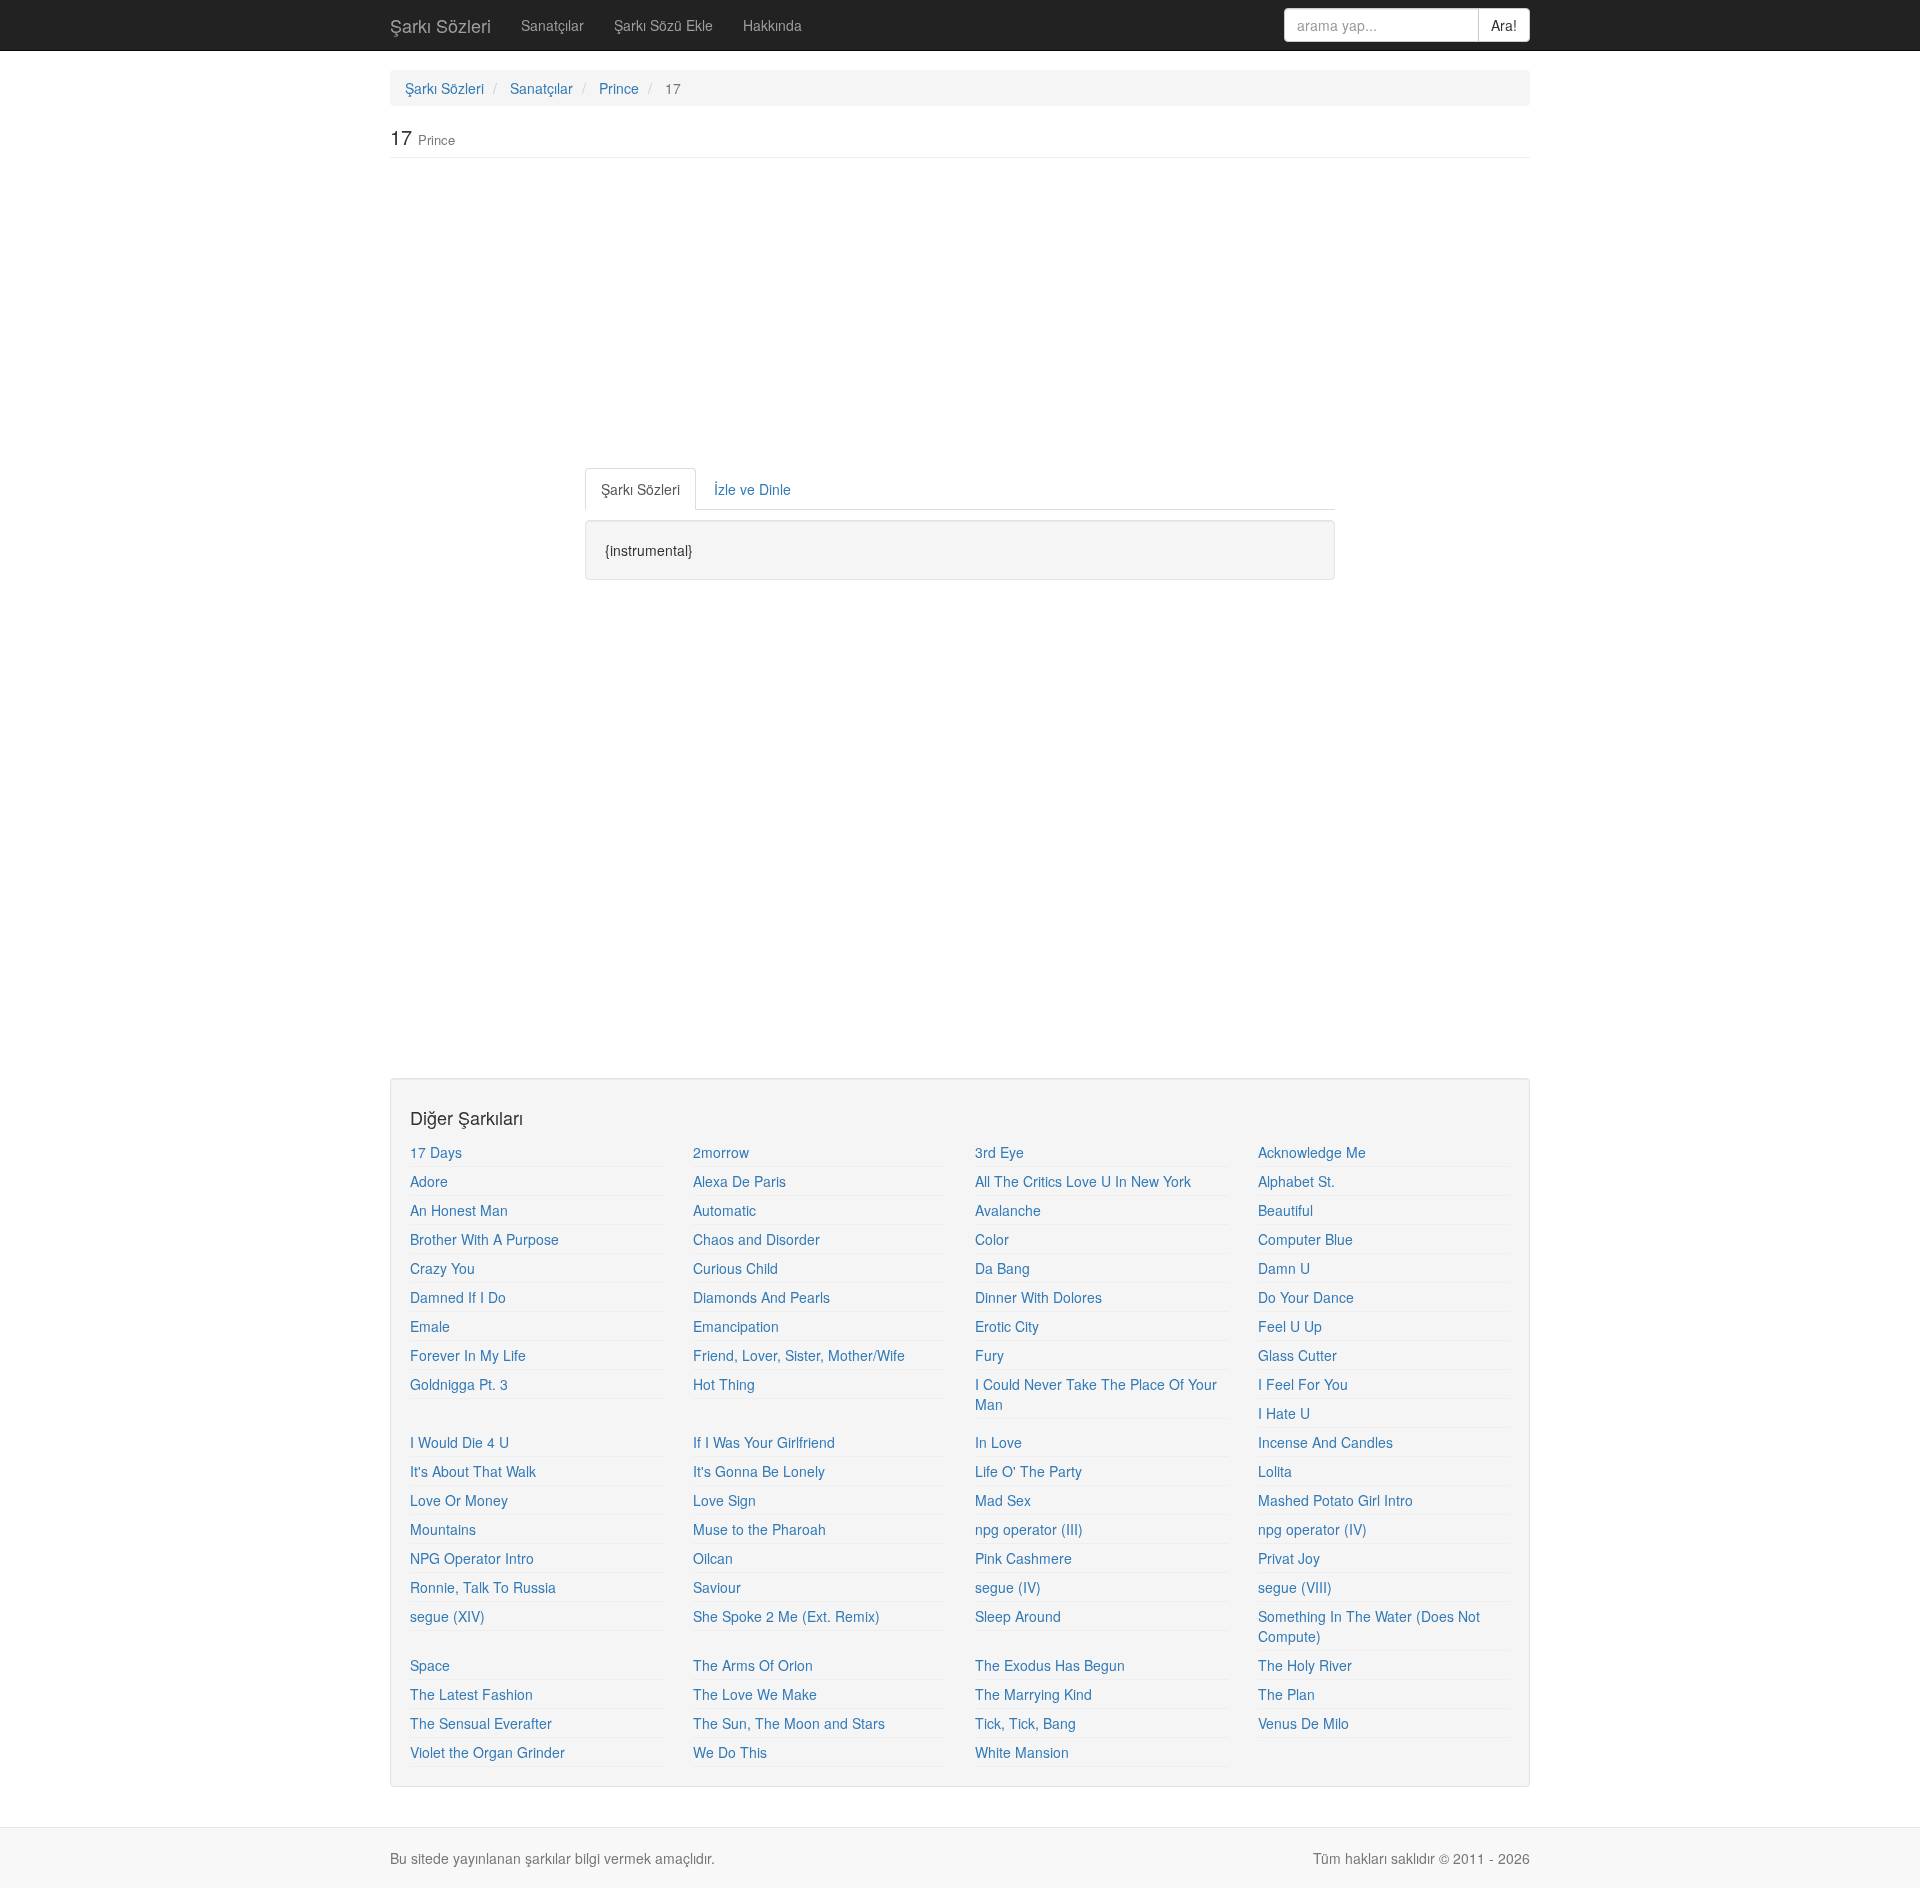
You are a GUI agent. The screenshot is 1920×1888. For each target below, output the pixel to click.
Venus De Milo (1303, 1723)
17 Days (436, 1152)
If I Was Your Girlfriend (764, 1442)
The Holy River (1305, 1665)
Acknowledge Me (1312, 1152)
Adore (429, 1181)
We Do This (730, 1752)
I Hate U (1284, 1413)
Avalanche (1008, 1210)
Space (430, 1665)
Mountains (443, 1529)
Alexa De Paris (739, 1181)
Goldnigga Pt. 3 (459, 1384)
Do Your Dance (1306, 1297)
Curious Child (735, 1268)
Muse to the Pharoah (759, 1529)
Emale (430, 1326)
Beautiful (1285, 1210)
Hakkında (772, 25)
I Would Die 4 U (459, 1442)
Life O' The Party (1028, 1471)
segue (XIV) (447, 1616)
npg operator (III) (1029, 1529)
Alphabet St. (1296, 1181)
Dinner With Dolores (1038, 1297)
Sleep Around (1018, 1616)
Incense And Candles (1325, 1442)
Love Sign (724, 1500)
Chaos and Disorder (756, 1239)
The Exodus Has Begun (1050, 1665)
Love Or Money (459, 1500)
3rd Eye (999, 1152)
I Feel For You (1303, 1384)
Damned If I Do (458, 1297)
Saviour (717, 1587)
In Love (998, 1442)
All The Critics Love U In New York (1083, 1181)
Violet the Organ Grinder (487, 1752)
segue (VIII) (1295, 1587)
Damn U (1284, 1268)
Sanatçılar (552, 25)
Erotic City (1007, 1326)
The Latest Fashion (471, 1694)
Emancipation (736, 1326)
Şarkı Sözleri (440, 25)
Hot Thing (724, 1384)
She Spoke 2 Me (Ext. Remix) (786, 1616)
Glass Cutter (1297, 1355)
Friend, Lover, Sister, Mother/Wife (799, 1355)
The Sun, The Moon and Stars (789, 1723)
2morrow (721, 1152)
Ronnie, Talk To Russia (483, 1587)
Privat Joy (1289, 1558)
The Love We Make (755, 1694)
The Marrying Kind (1033, 1694)
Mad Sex (1003, 1500)
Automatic (724, 1210)
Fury (989, 1355)
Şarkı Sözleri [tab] (640, 489)
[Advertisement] (960, 318)
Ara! (1504, 25)
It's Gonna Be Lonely (759, 1471)
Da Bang (1002, 1268)
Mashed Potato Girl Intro (1335, 1500)
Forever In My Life (468, 1355)
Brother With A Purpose (484, 1239)
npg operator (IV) (1312, 1529)
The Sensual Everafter (481, 1723)
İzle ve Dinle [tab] (752, 489)
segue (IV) (1008, 1587)
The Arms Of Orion (753, 1665)
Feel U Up (1290, 1326)
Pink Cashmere (1023, 1558)
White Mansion (1022, 1752)
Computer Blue (1305, 1239)
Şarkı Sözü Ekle (663, 25)
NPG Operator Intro (472, 1558)
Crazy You (442, 1268)
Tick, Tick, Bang (1025, 1723)
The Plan (1286, 1694)
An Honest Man (459, 1210)
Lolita (1275, 1471)
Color (992, 1239)
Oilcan (713, 1558)
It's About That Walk (473, 1471)
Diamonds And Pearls (761, 1297)
